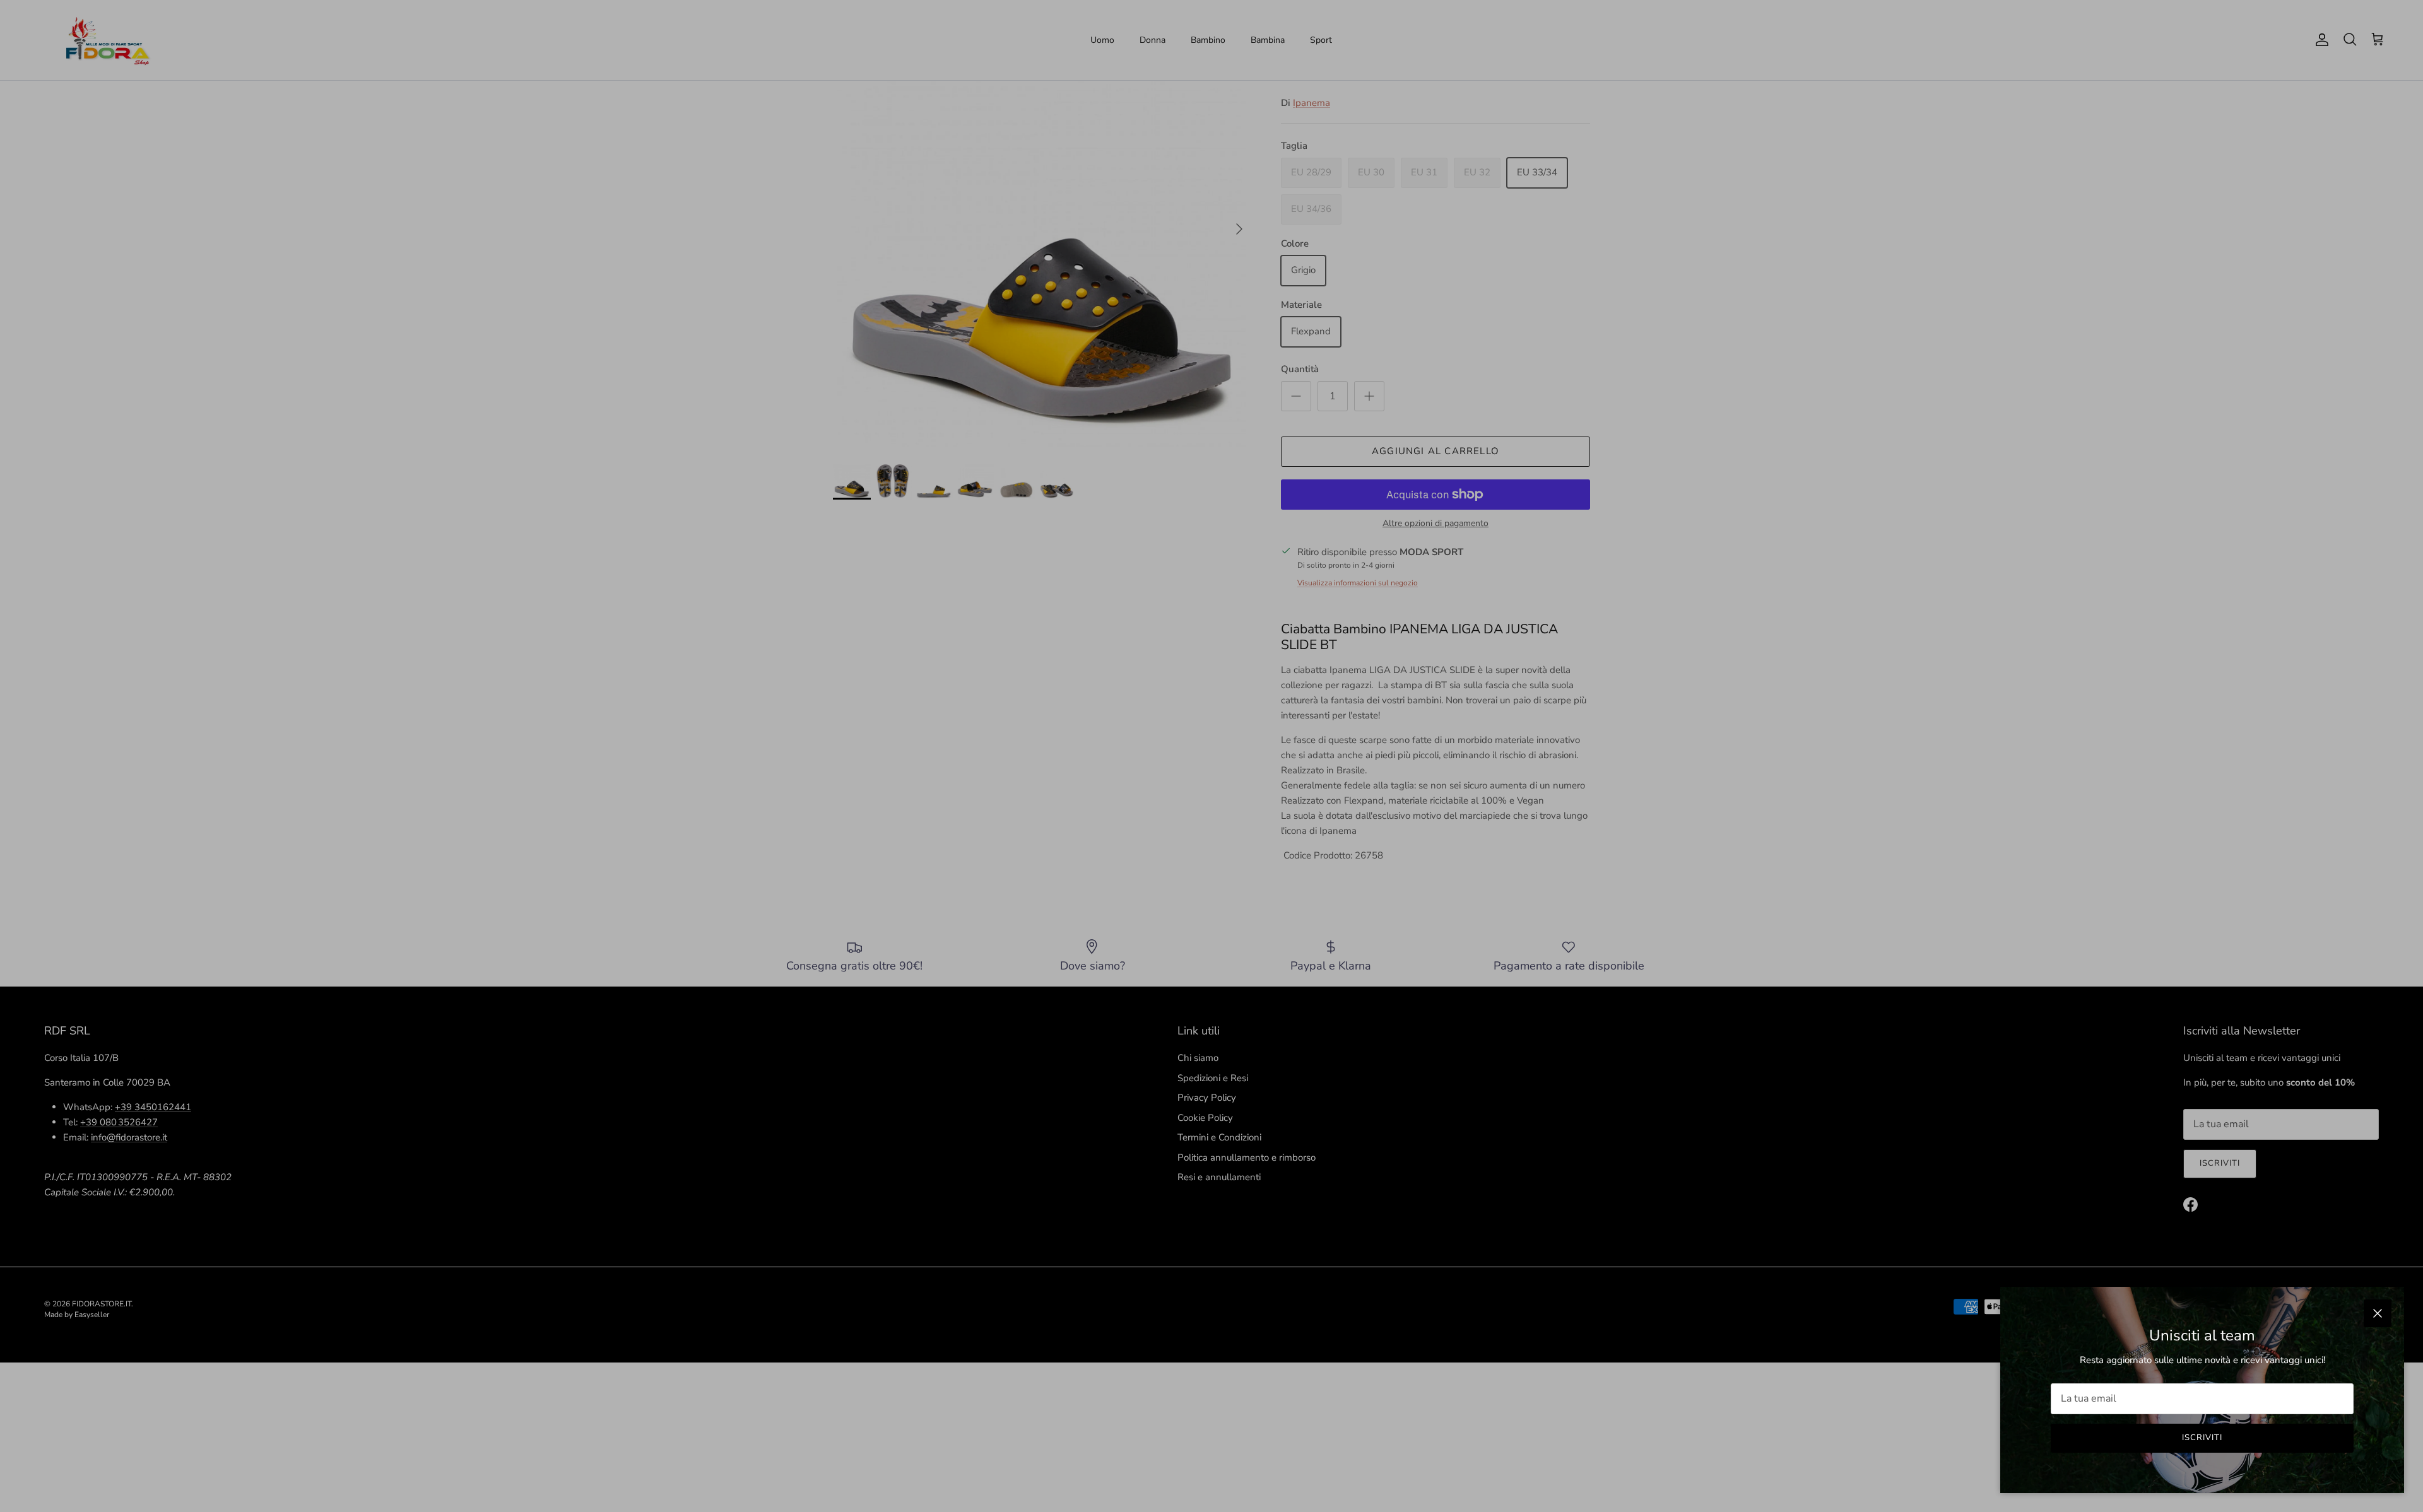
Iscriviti (2202, 1438)
